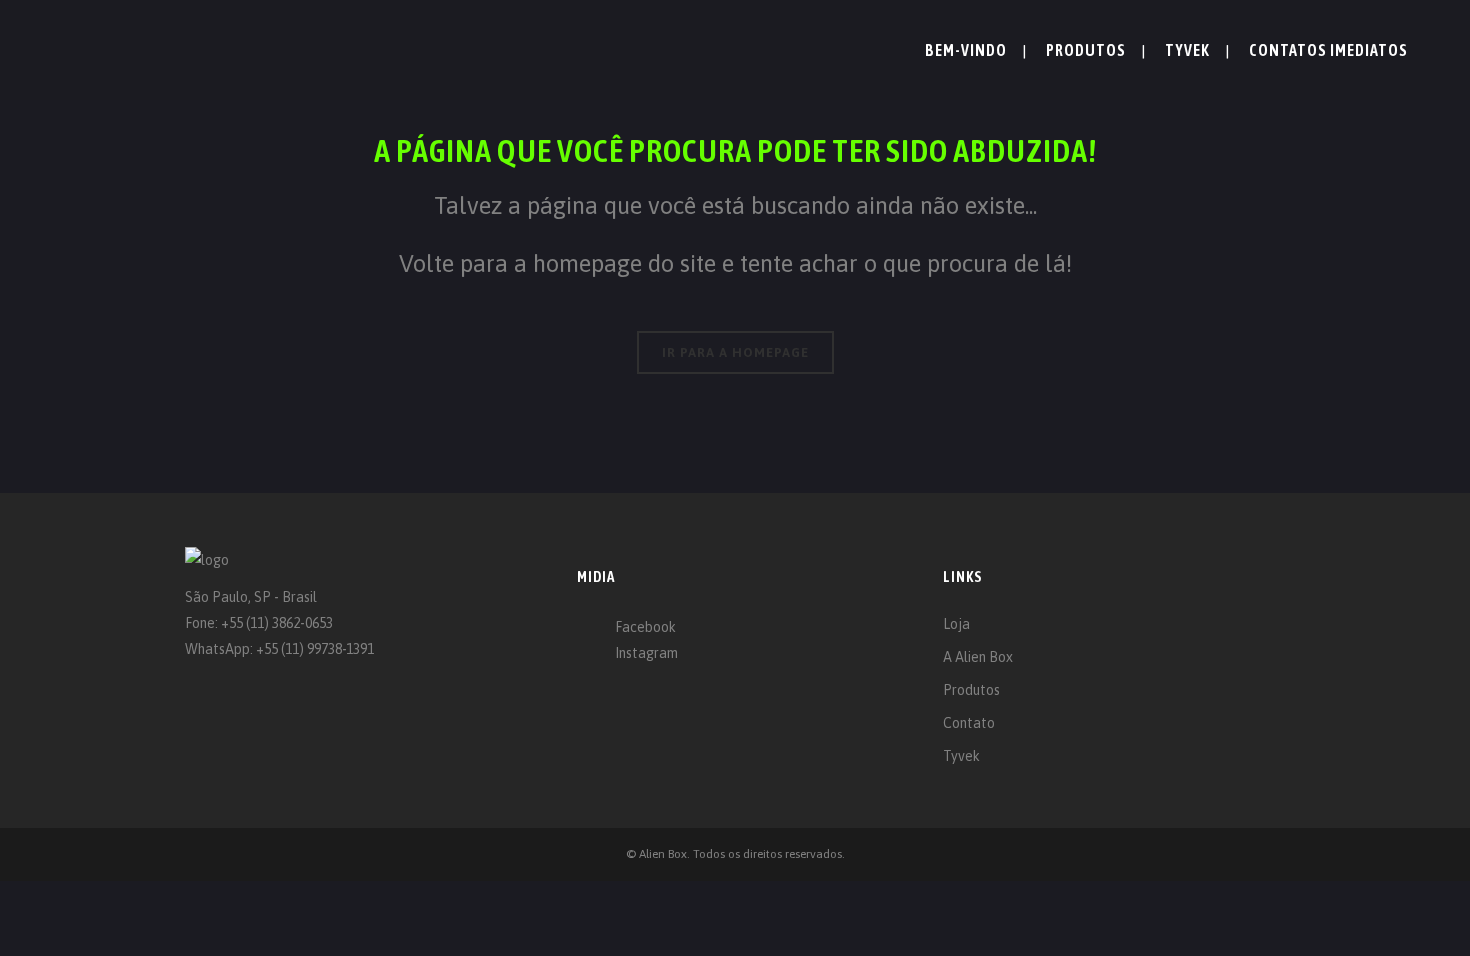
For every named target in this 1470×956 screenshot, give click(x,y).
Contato (969, 723)
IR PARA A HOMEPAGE (735, 352)
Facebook (645, 627)
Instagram (646, 653)
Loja (956, 624)
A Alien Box (978, 657)
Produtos (971, 690)
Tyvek (961, 756)
